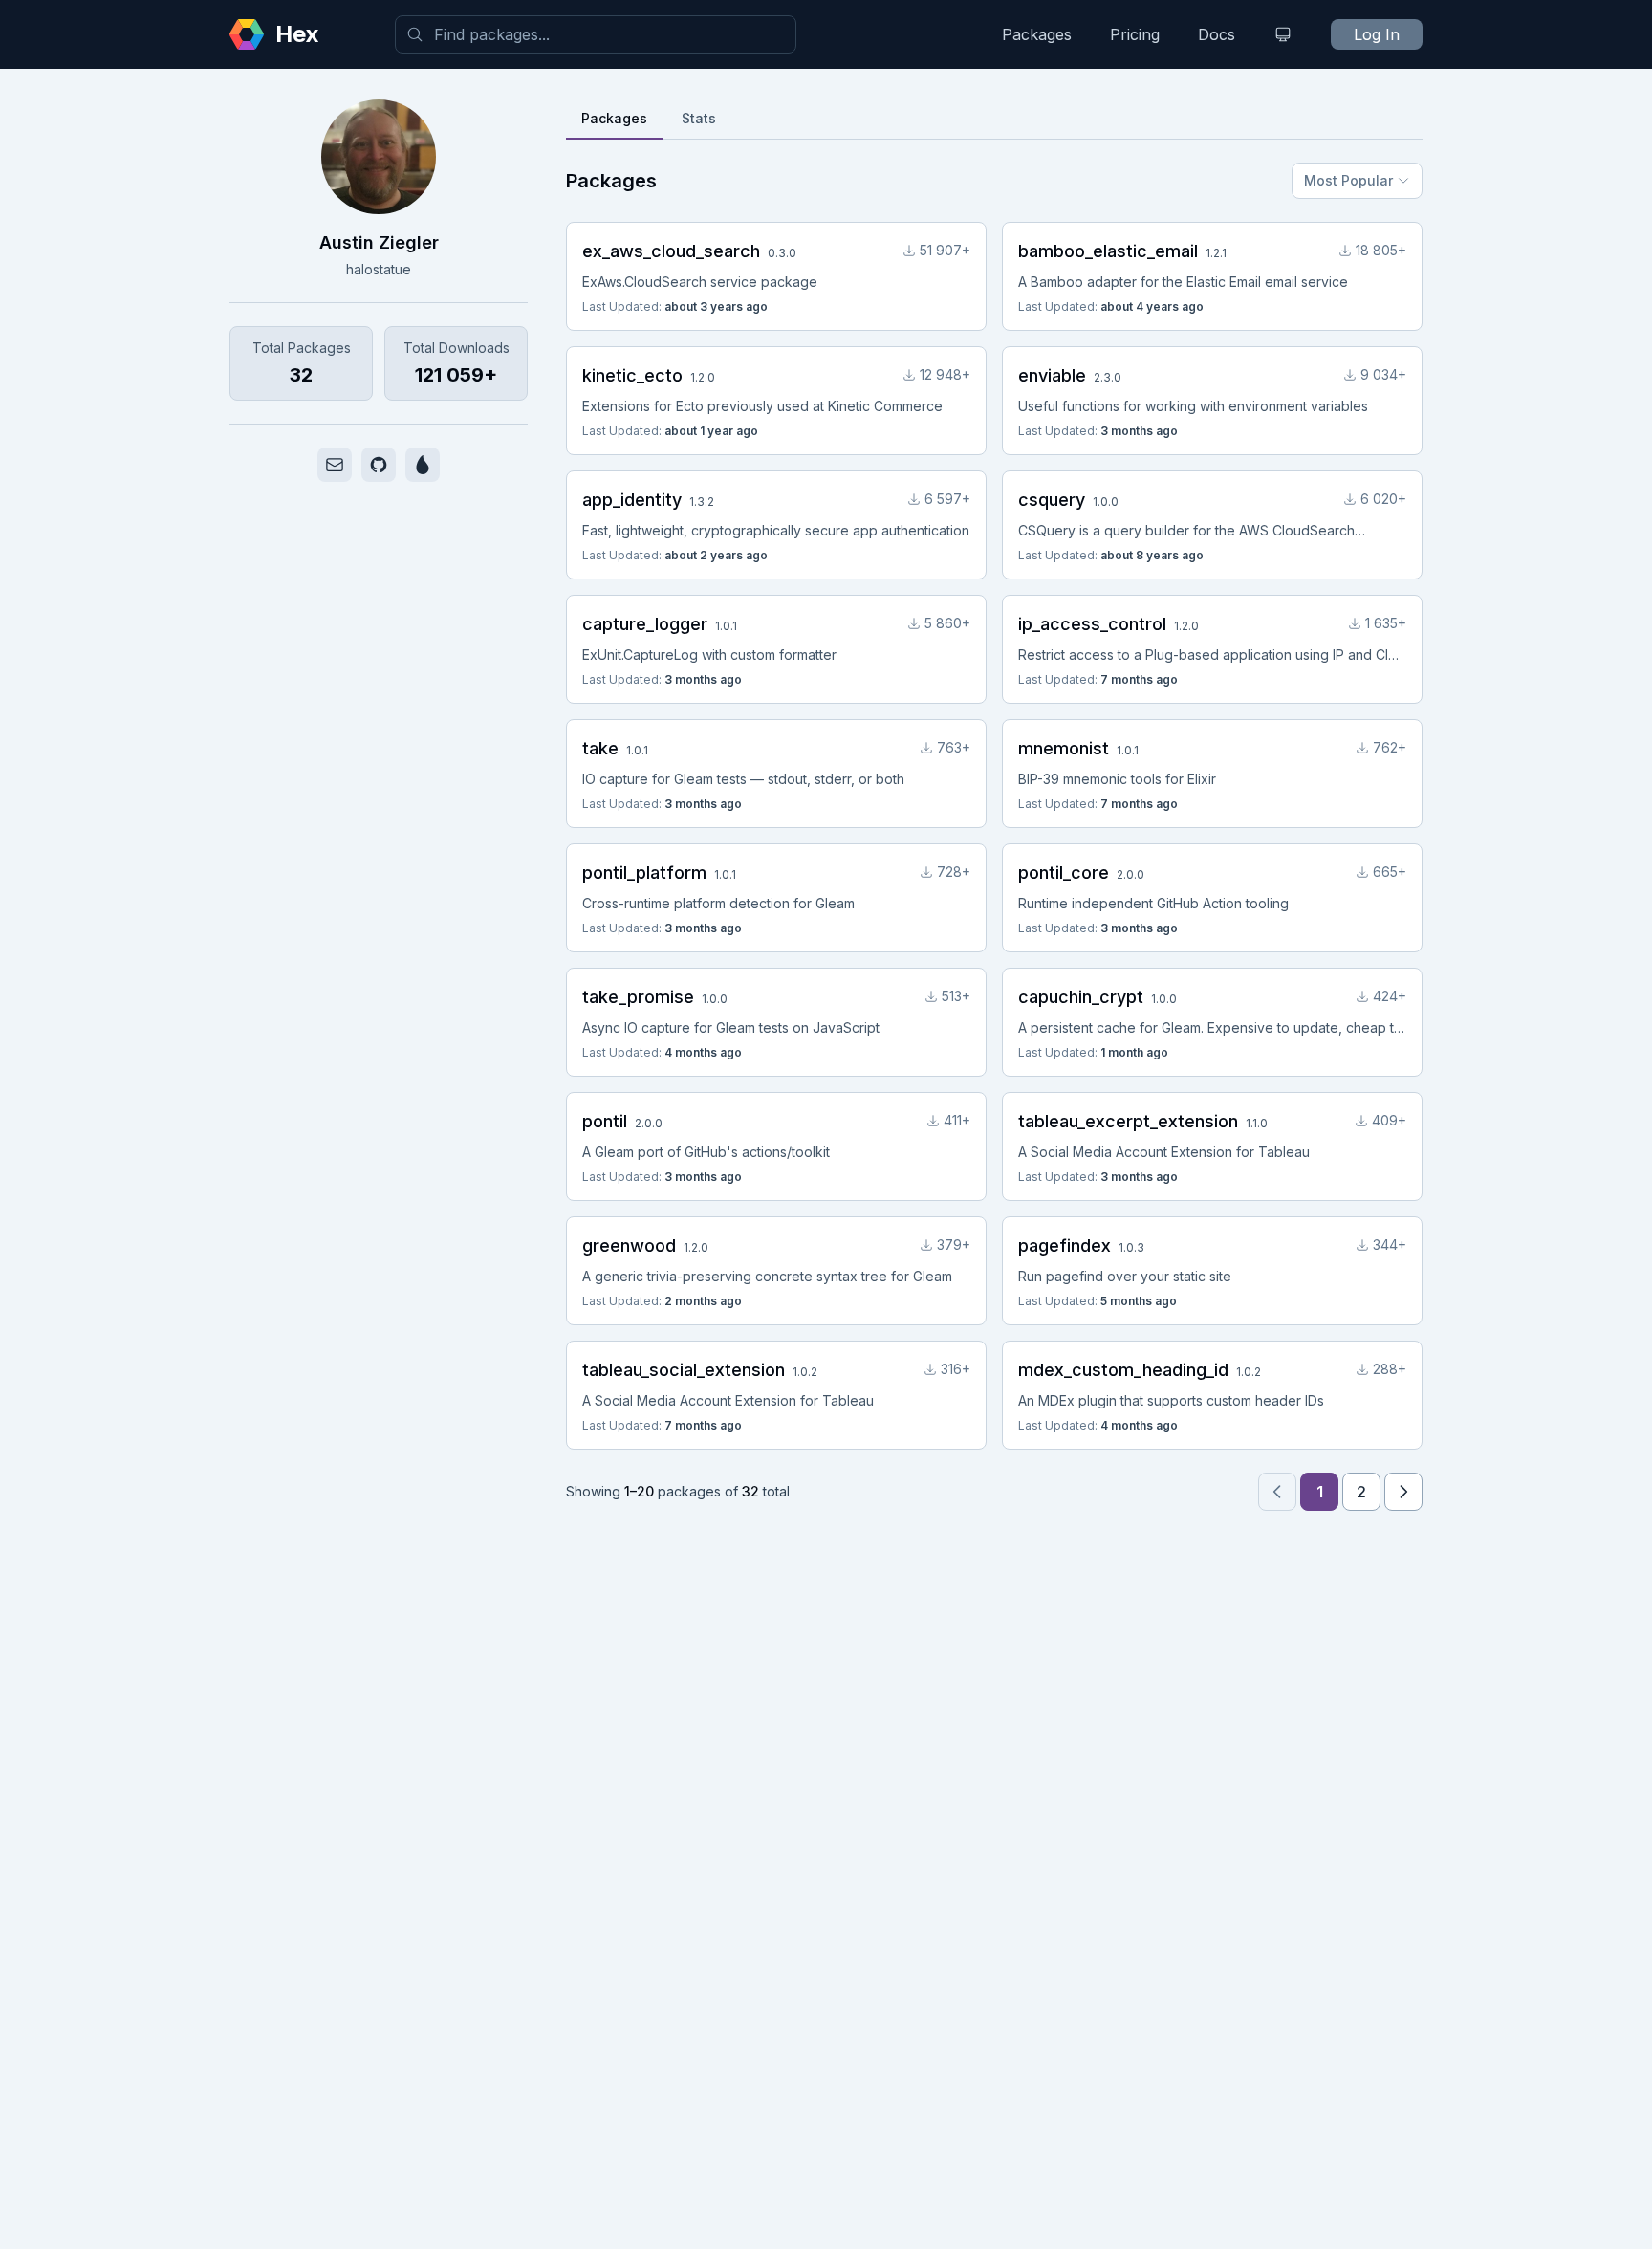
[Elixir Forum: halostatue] (423, 465)
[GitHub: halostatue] (379, 465)
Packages (1037, 34)
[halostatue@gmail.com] (335, 465)
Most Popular (1348, 180)
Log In (1377, 34)
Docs (1217, 34)
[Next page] (1403, 1492)
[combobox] (596, 34)
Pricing (1135, 34)
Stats (699, 118)
